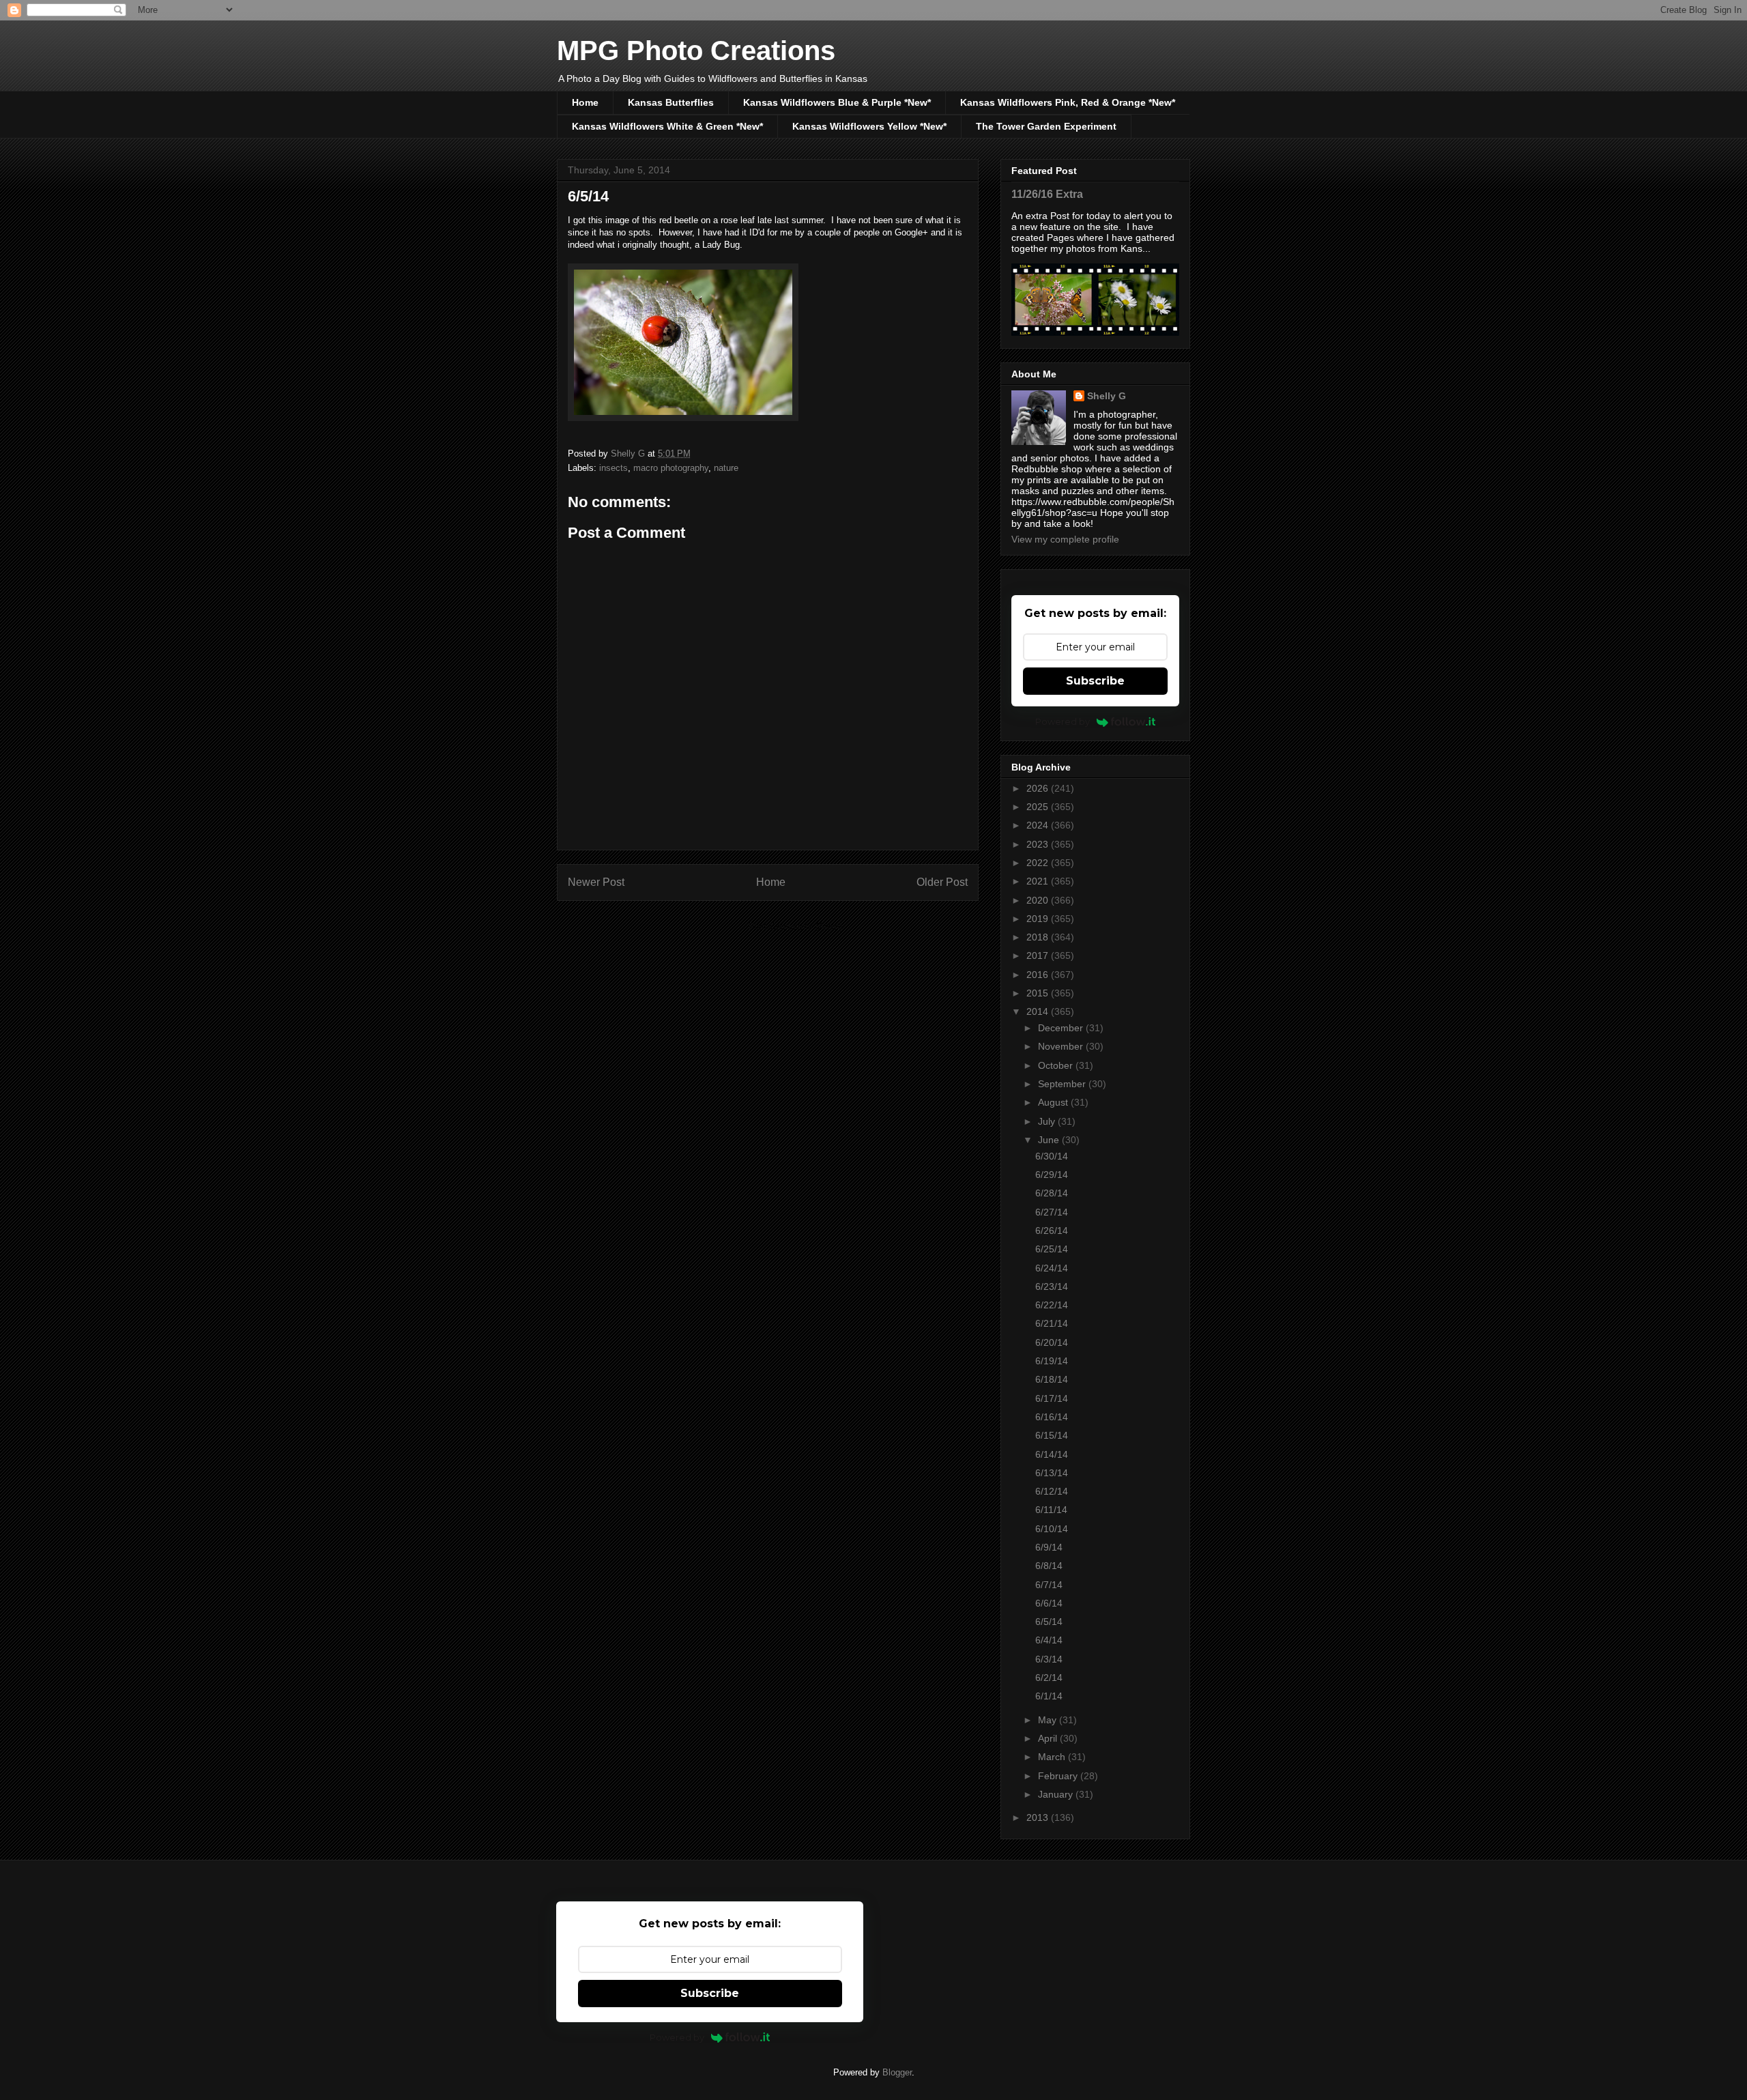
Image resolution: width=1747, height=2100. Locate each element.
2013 (1039, 1817)
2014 (1039, 1011)
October (1057, 1065)
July (1048, 1121)
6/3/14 (1049, 1659)
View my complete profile (1065, 539)
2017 (1039, 955)
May (1049, 1720)
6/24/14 (1052, 1268)
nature (726, 468)
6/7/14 (1049, 1585)
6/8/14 (1049, 1566)
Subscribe (1095, 681)
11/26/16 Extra (1047, 194)
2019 (1039, 919)
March (1053, 1757)
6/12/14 (1052, 1491)
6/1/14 (1049, 1696)
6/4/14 (1049, 1640)
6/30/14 (1052, 1156)
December (1062, 1028)
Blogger (897, 2072)
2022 (1039, 863)
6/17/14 (1052, 1398)
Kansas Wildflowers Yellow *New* (869, 126)
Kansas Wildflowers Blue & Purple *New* (837, 102)
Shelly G (1107, 396)
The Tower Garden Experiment (1046, 126)
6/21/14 (1052, 1323)
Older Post (942, 882)
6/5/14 (1049, 1622)
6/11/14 (1051, 1510)
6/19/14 (1052, 1361)
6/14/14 (1052, 1454)
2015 (1039, 993)
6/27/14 (1052, 1212)
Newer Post (596, 882)
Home (585, 102)
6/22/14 (1052, 1305)
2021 (1039, 881)
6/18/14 (1052, 1379)
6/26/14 (1052, 1231)
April (1049, 1738)
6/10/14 (1052, 1529)
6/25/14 (1052, 1249)
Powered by (1063, 721)
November (1062, 1046)
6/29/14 (1052, 1175)
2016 (1039, 975)
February (1059, 1776)
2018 (1039, 937)
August (1054, 1102)
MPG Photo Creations (696, 51)
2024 (1039, 825)
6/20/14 (1052, 1342)
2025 (1039, 807)
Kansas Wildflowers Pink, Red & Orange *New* (1068, 102)
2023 (1039, 844)
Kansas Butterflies (671, 102)
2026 (1039, 788)
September (1063, 1084)
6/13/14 (1052, 1473)
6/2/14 (1049, 1678)
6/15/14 (1052, 1435)
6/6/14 (1049, 1603)
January (1057, 1794)
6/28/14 (1052, 1193)
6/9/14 (1049, 1547)
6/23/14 (1052, 1286)
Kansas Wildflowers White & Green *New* (667, 126)
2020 (1039, 900)
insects (613, 468)
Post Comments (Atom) (795, 926)
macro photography (671, 468)
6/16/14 (1052, 1417)
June (1050, 1140)
